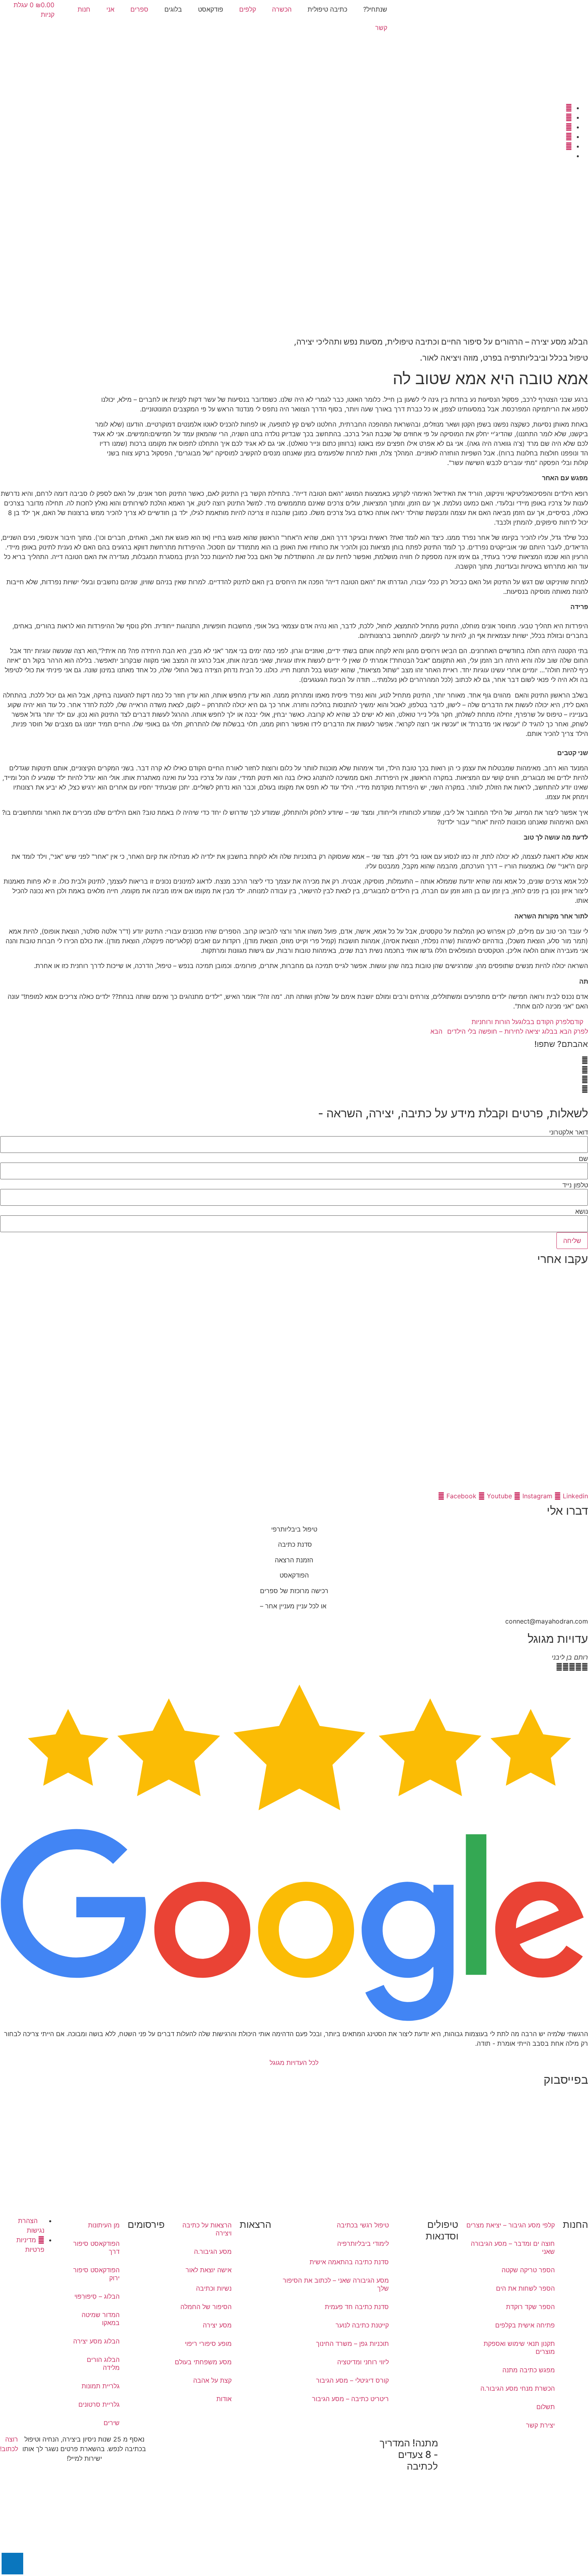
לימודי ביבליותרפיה (363, 2243)
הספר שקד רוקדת (530, 2307)
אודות (224, 2399)
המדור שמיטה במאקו (101, 2319)
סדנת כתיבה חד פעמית (357, 2307)
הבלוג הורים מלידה (103, 2364)
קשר (381, 28)
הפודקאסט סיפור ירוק (96, 2274)
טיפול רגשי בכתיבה (363, 2225)
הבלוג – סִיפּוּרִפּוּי (97, 2296)
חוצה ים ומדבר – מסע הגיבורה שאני (513, 2247)
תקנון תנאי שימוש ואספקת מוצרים (519, 2347)
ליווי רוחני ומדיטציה (363, 2362)
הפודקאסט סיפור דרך (96, 2247)
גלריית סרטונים (99, 2404)
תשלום (546, 2407)
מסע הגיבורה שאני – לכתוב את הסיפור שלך (336, 2284)
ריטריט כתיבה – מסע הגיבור (350, 2399)
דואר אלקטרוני (569, 1132)
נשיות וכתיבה (214, 2288)
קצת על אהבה (212, 2380)
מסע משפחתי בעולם (203, 2362)
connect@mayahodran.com (547, 1621)
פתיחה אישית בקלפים (525, 2325)
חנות (84, 9)
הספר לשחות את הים (525, 2288)
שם (583, 1159)
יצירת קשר (540, 2425)
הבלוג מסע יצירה (96, 2341)
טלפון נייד (575, 1185)
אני (110, 9)
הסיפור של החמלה (206, 2307)
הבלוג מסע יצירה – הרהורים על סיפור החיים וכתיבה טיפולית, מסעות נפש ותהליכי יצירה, (441, 342)
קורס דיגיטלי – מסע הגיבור (352, 2380)
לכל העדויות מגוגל (294, 2063)
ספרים (139, 9)
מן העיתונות (104, 2225)
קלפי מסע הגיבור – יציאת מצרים (511, 2225)
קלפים (248, 9)
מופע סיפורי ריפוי (208, 2343)
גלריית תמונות (101, 2386)
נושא (582, 1211)
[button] (294, 1060)
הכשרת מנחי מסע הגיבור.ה (518, 2388)
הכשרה (282, 9)
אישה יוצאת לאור (209, 2270)
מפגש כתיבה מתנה (529, 2370)
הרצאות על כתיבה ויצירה (207, 2229)
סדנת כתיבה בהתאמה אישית (349, 2262)
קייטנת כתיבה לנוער (362, 2325)
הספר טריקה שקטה (528, 2270)
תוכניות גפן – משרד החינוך (352, 2343)
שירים (112, 2423)
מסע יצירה (217, 2325)
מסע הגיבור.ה (213, 2251)
